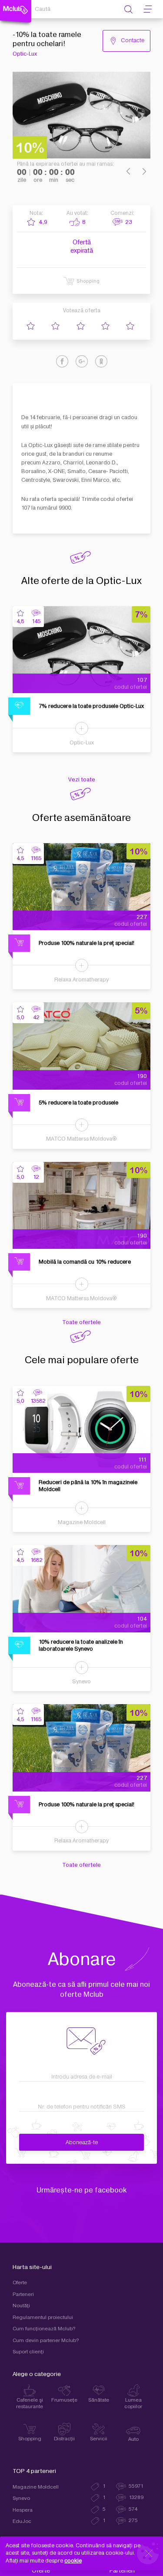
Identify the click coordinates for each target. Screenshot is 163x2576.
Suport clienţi (28, 2352)
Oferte (20, 2283)
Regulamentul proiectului (43, 2317)
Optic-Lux (25, 54)
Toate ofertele (81, 1322)
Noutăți (21, 2306)
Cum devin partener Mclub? (46, 2341)
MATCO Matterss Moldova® (81, 1139)
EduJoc (22, 2521)
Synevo (81, 1682)
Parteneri (23, 2294)
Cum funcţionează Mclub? (44, 2329)
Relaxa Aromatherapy (81, 980)
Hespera (23, 2510)
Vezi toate (82, 780)
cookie (73, 2561)
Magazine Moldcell (82, 1522)
